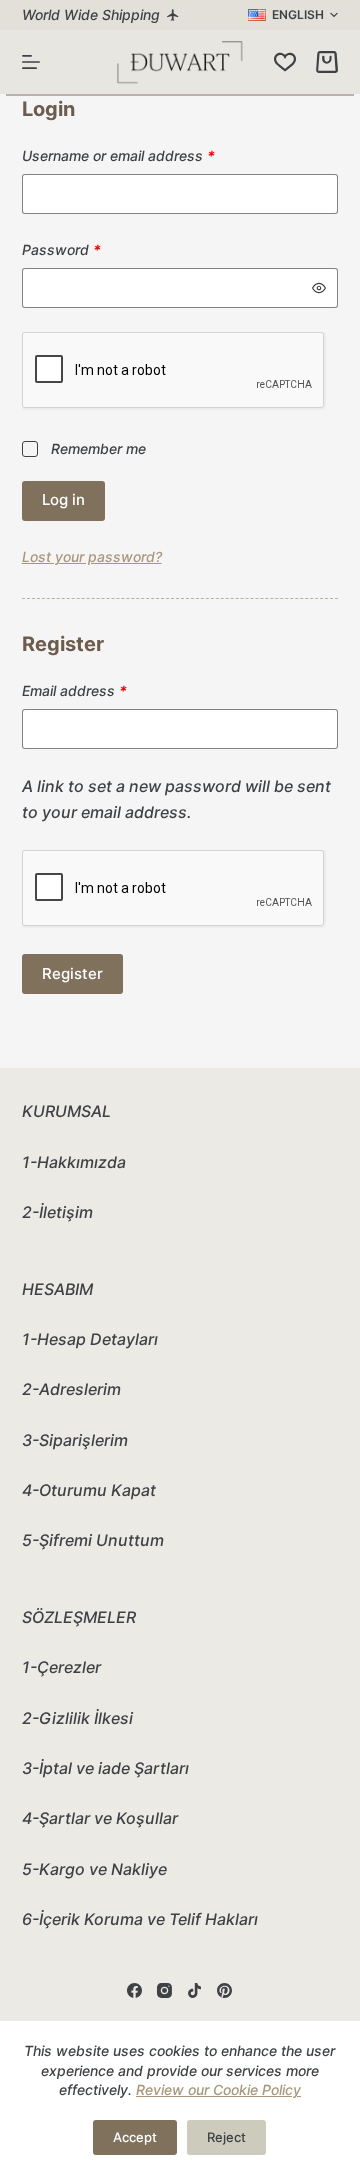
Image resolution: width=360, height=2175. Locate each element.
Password (90, 249)
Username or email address (147, 155)
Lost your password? (92, 556)
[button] (293, 15)
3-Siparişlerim (75, 1440)
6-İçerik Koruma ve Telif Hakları (140, 1919)
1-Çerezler (61, 1667)
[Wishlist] (285, 62)
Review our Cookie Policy (218, 2089)
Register (72, 973)
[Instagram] (164, 1990)
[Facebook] (134, 1990)
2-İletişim (57, 1212)
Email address (103, 690)
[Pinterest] (224, 1990)
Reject (226, 2137)
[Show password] (319, 288)
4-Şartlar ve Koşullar (100, 1818)
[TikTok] (194, 1990)
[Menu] (31, 62)
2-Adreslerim (71, 1389)
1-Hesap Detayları (90, 1339)
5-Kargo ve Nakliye (94, 1869)
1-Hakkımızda (74, 1162)
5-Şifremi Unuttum (93, 1540)
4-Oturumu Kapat (89, 1490)
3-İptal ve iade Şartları (105, 1768)
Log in (63, 499)
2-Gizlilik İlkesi (77, 1718)
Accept (135, 2137)
